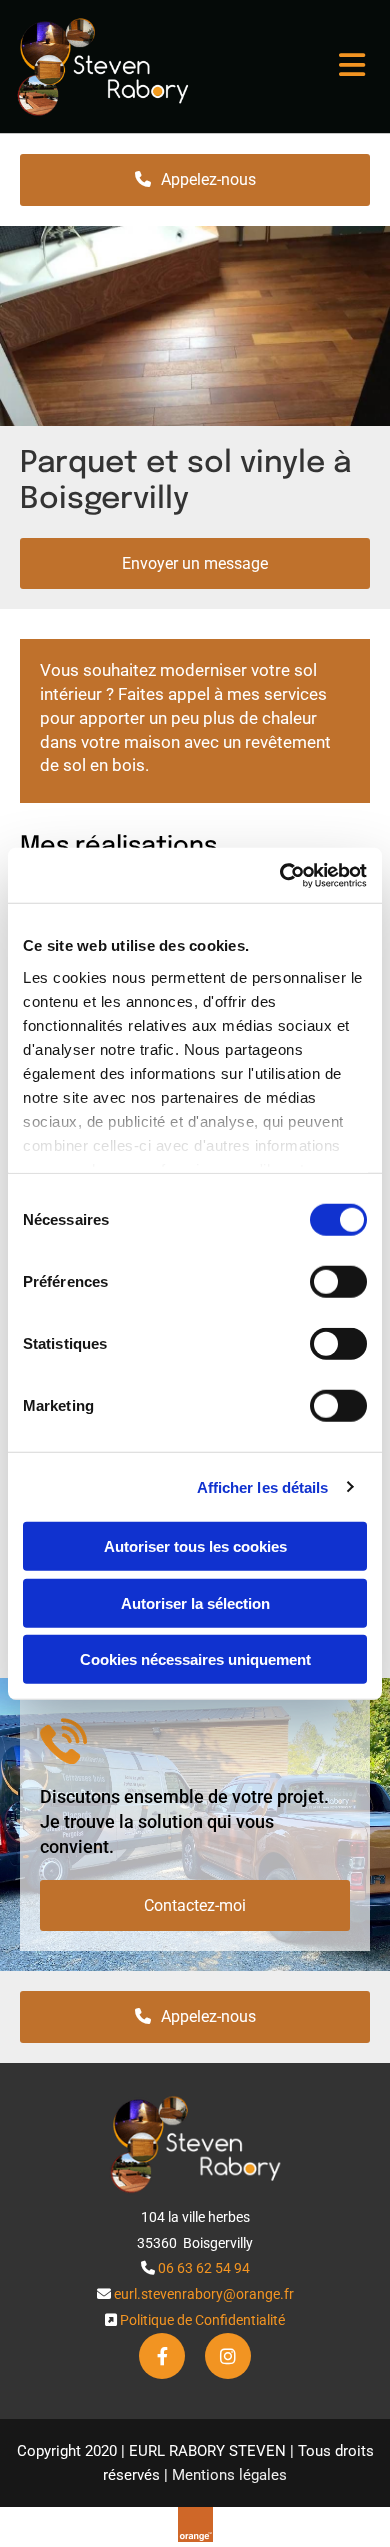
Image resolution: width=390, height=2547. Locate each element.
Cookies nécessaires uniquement (195, 1659)
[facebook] (162, 2356)
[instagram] (228, 2356)
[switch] (338, 1282)
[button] (285, 67)
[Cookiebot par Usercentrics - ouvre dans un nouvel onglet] (280, 875)
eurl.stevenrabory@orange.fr (204, 2294)
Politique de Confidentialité (202, 2320)
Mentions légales (229, 2475)
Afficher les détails (263, 1486)
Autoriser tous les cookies (195, 1546)
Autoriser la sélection (195, 1602)
